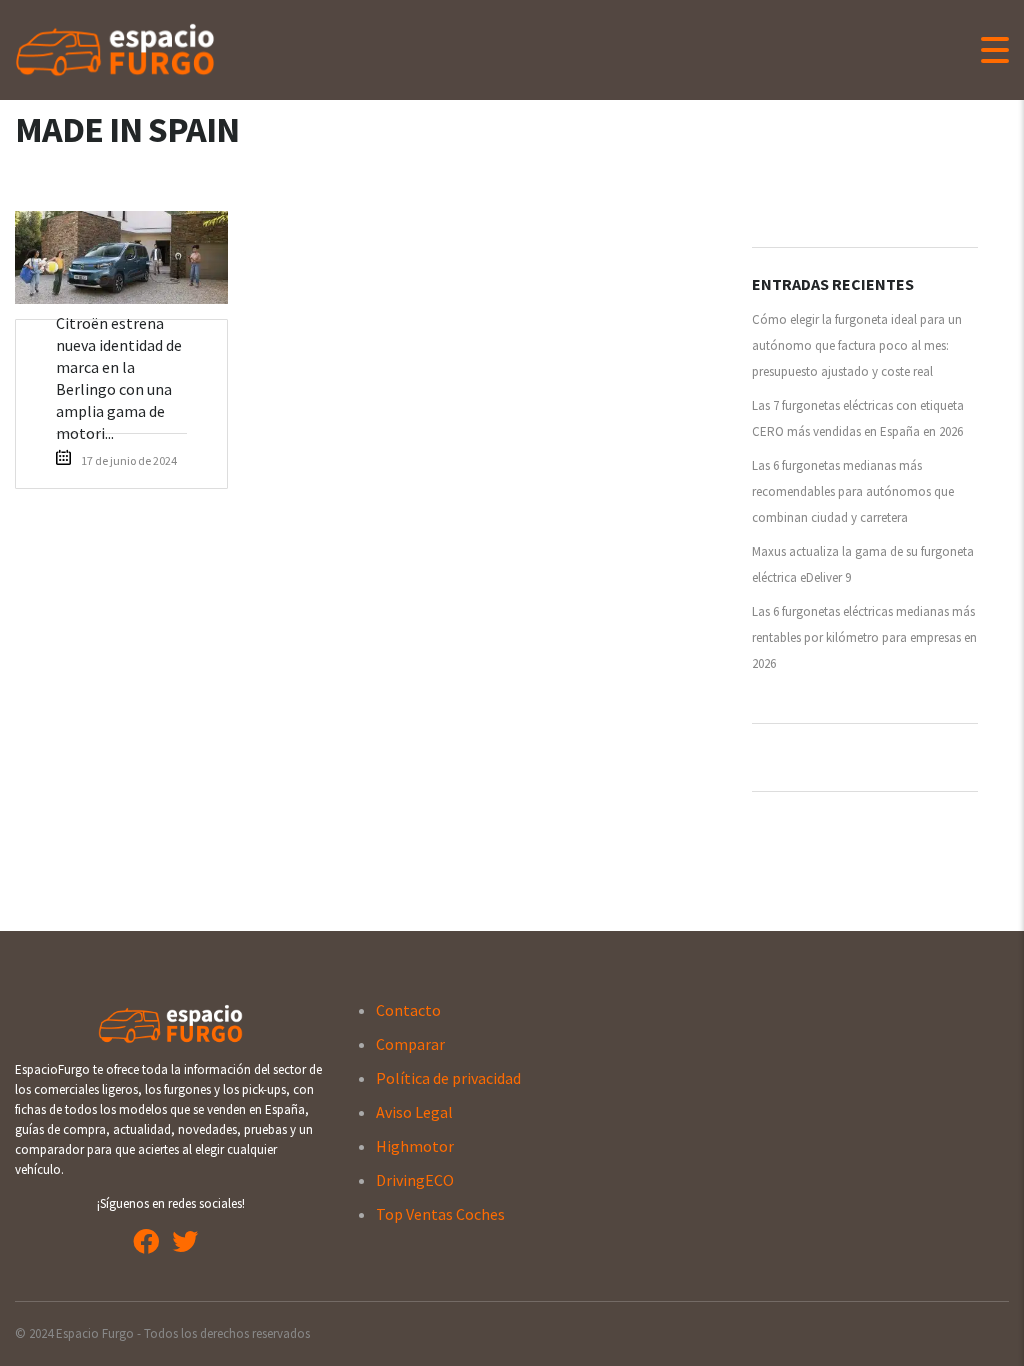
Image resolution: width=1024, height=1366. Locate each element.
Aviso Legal (414, 1112)
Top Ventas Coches (440, 1214)
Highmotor (415, 1146)
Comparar (410, 1044)
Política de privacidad (448, 1078)
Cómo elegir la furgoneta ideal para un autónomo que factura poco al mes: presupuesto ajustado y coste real (857, 345)
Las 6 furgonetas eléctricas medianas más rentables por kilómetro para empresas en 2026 (864, 637)
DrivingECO (415, 1180)
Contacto (408, 1010)
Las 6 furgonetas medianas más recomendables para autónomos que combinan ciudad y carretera (853, 491)
